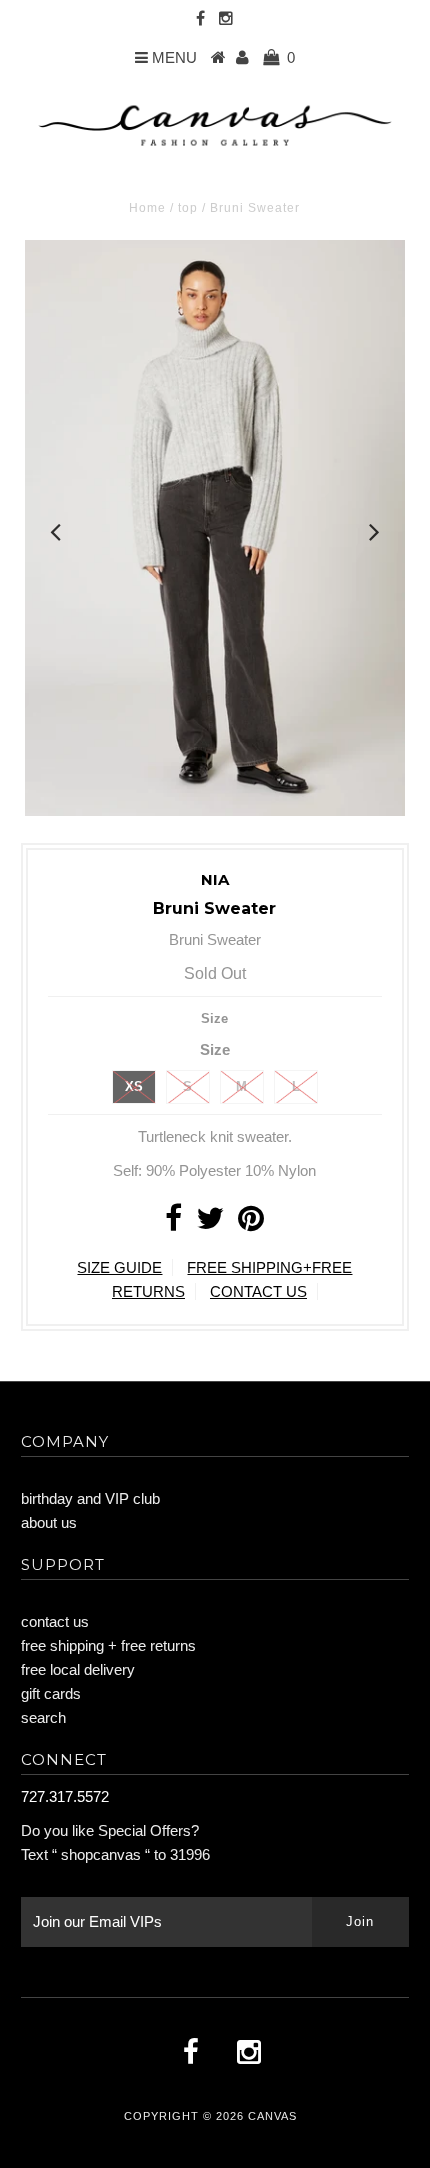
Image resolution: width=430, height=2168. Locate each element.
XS (134, 1086)
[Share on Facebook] (173, 1223)
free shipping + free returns (108, 1645)
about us (49, 1522)
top (188, 208)
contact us (55, 1621)
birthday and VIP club (90, 1498)
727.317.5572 (65, 1796)
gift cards (51, 1693)
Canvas (272, 2116)
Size (214, 1018)
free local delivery (78, 1669)
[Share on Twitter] (210, 1223)
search (43, 1717)
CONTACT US (258, 1291)
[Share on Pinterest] (251, 1223)
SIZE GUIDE (119, 1267)
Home (147, 208)
